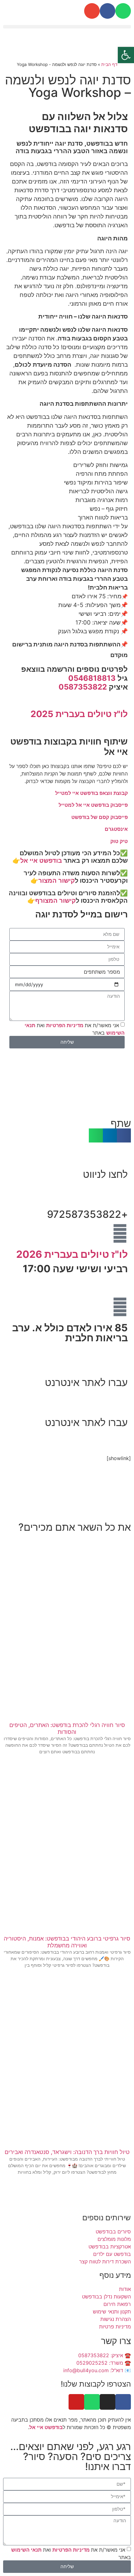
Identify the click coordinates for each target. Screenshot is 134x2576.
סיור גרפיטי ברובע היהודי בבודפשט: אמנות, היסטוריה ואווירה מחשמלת (67, 1942)
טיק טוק (119, 841)
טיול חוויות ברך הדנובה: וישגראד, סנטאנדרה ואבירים (67, 2152)
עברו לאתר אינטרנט (86, 1382)
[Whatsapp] (123, 11)
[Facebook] (108, 11)
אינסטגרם (116, 829)
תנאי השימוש (26, 2550)
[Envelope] (92, 11)
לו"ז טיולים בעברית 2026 (72, 1254)
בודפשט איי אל (41, 861)
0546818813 (92, 678)
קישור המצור (57, 881)
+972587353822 (87, 1214)
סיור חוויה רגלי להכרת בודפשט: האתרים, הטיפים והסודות (67, 1728)
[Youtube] (76, 2402)
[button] (67, 27)
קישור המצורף (55, 901)
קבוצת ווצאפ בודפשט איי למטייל (91, 793)
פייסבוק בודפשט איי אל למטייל (93, 805)
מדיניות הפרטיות (65, 1025)
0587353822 (83, 687)
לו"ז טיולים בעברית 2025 (79, 714)
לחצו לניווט (105, 1174)
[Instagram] (108, 2402)
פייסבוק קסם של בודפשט (100, 817)
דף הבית (109, 64)
